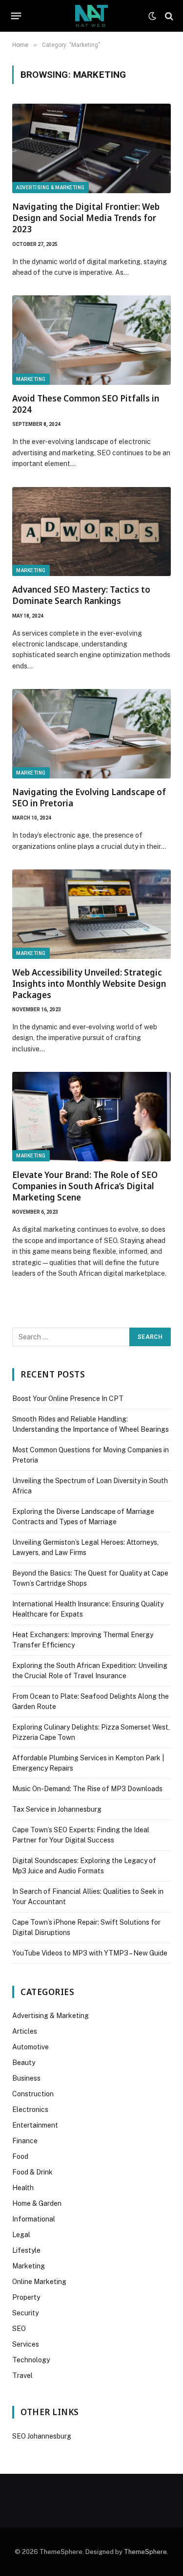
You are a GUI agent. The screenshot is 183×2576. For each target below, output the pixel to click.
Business (26, 2078)
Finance (25, 2141)
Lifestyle (26, 2250)
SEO (19, 2329)
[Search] (168, 16)
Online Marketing (39, 2282)
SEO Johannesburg (42, 2436)
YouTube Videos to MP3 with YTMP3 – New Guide (90, 1953)
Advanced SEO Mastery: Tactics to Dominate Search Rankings (81, 595)
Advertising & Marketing (51, 188)
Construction (33, 2094)
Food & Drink (32, 2172)
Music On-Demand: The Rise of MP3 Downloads (87, 1789)
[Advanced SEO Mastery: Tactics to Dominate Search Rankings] (91, 532)
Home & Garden (37, 2203)
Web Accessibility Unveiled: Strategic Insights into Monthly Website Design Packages (89, 984)
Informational (34, 2219)
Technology (31, 2360)
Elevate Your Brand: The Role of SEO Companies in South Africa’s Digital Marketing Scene (85, 1186)
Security (25, 2313)
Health (23, 2188)
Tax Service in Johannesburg (57, 1809)
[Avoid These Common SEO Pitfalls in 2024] (91, 340)
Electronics (30, 2110)
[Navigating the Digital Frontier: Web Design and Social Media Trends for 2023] (91, 148)
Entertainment (35, 2125)
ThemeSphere (145, 2552)
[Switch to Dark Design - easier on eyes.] (152, 16)
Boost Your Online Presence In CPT (68, 1399)
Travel (22, 2376)
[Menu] (16, 16)
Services (26, 2344)
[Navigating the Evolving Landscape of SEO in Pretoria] (91, 734)
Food (20, 2156)
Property (26, 2297)
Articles (25, 2031)
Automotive (30, 2047)
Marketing (31, 379)
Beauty (24, 2063)
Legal (21, 2235)
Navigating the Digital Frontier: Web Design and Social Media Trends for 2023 (86, 218)
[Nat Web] (91, 16)
